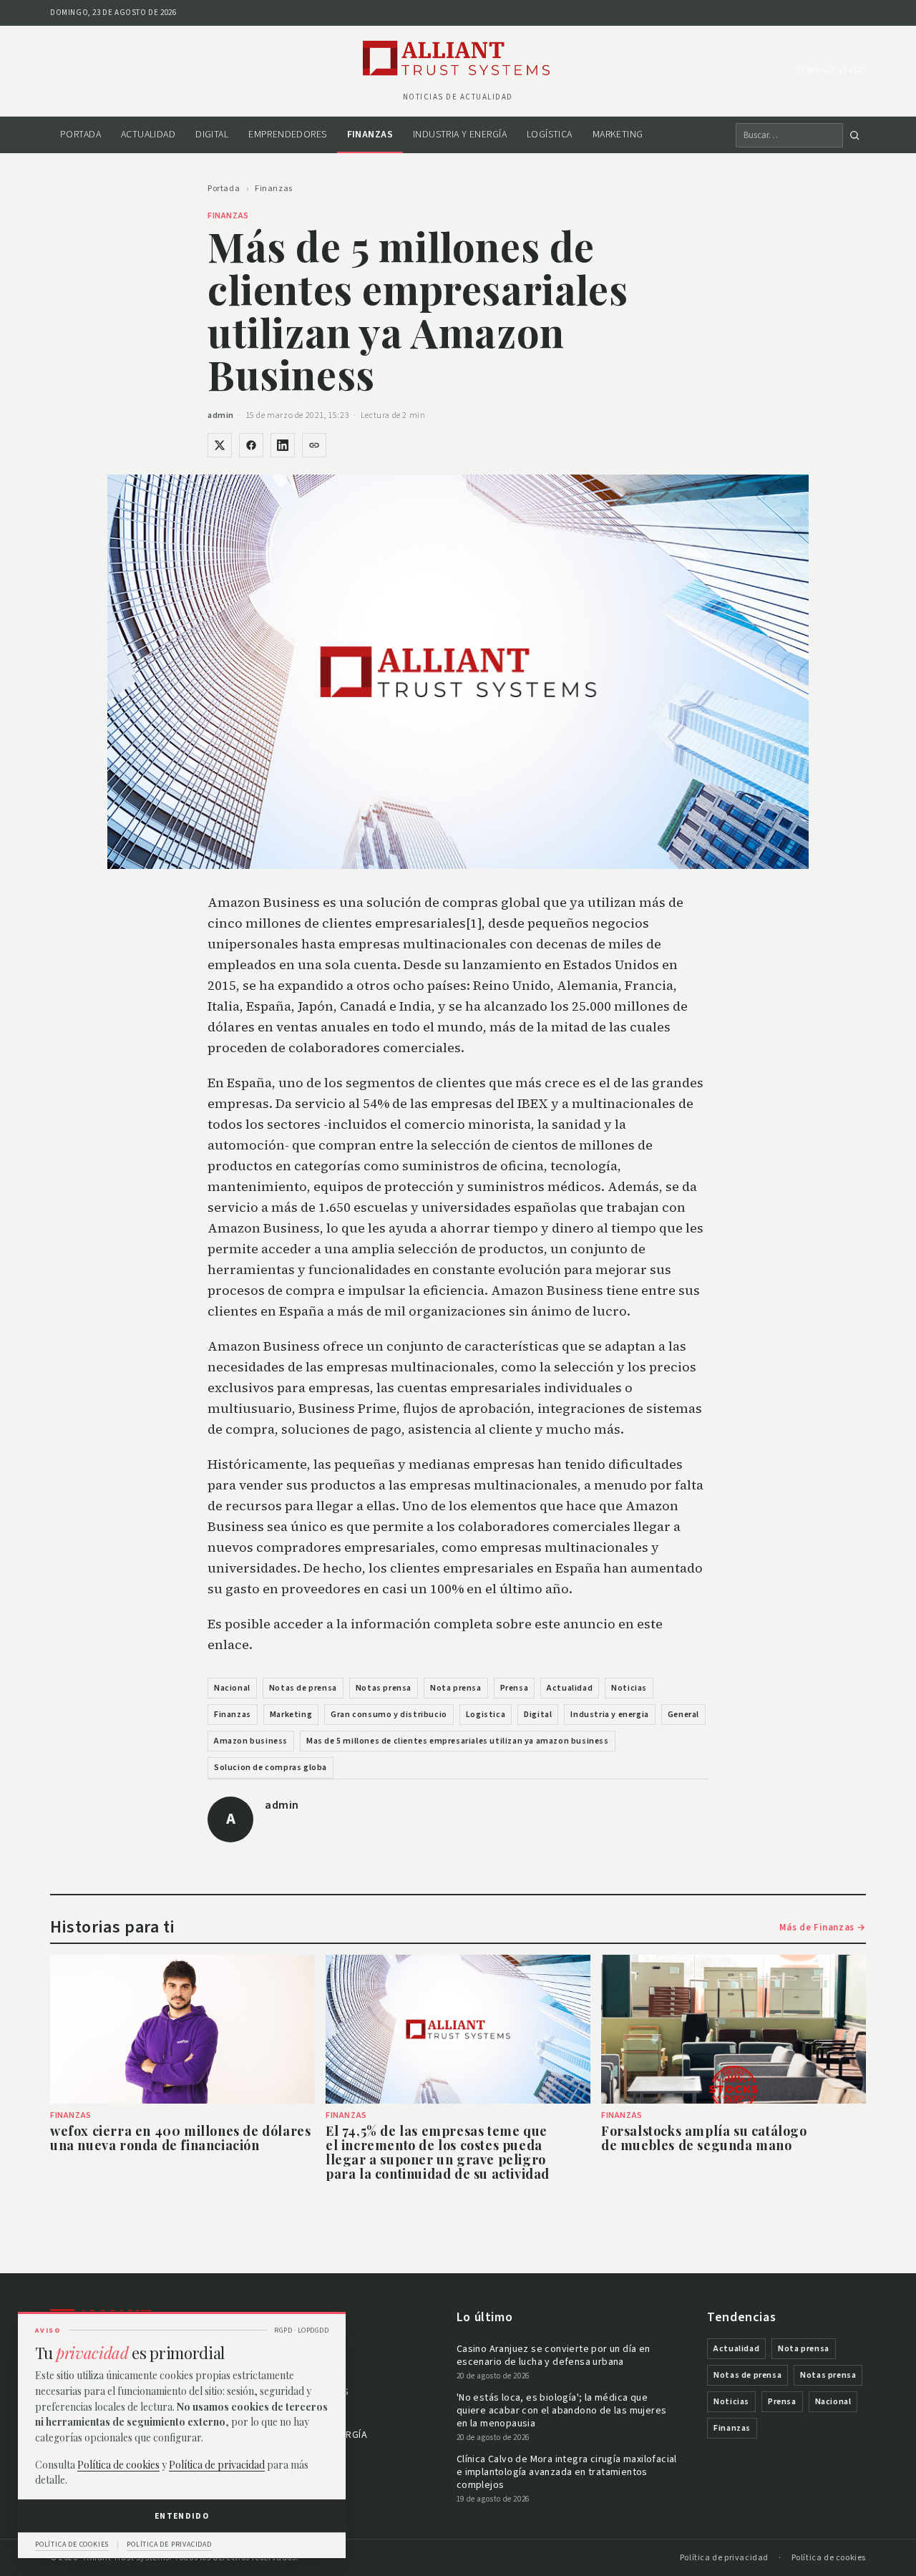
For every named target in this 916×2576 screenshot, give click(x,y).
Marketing (618, 135)
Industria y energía (460, 135)
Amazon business (251, 1741)
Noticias (629, 1688)
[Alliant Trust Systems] (458, 59)
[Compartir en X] (220, 445)
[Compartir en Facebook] (251, 445)
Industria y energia (609, 1715)
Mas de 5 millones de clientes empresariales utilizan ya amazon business (458, 1741)
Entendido (182, 2516)
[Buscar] (854, 135)
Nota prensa (456, 1688)
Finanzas (370, 135)
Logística (550, 135)
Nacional (232, 1688)
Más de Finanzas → (823, 1928)
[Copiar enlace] (314, 445)
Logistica (486, 1715)
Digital (212, 135)
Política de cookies (829, 2558)
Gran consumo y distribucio (389, 1715)
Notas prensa (384, 1688)
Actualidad (148, 135)
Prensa (515, 1688)
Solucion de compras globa (271, 1768)
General (683, 1715)
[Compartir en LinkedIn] (283, 445)
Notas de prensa (303, 1688)
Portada (81, 135)
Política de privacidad (724, 2558)
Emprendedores (287, 135)
